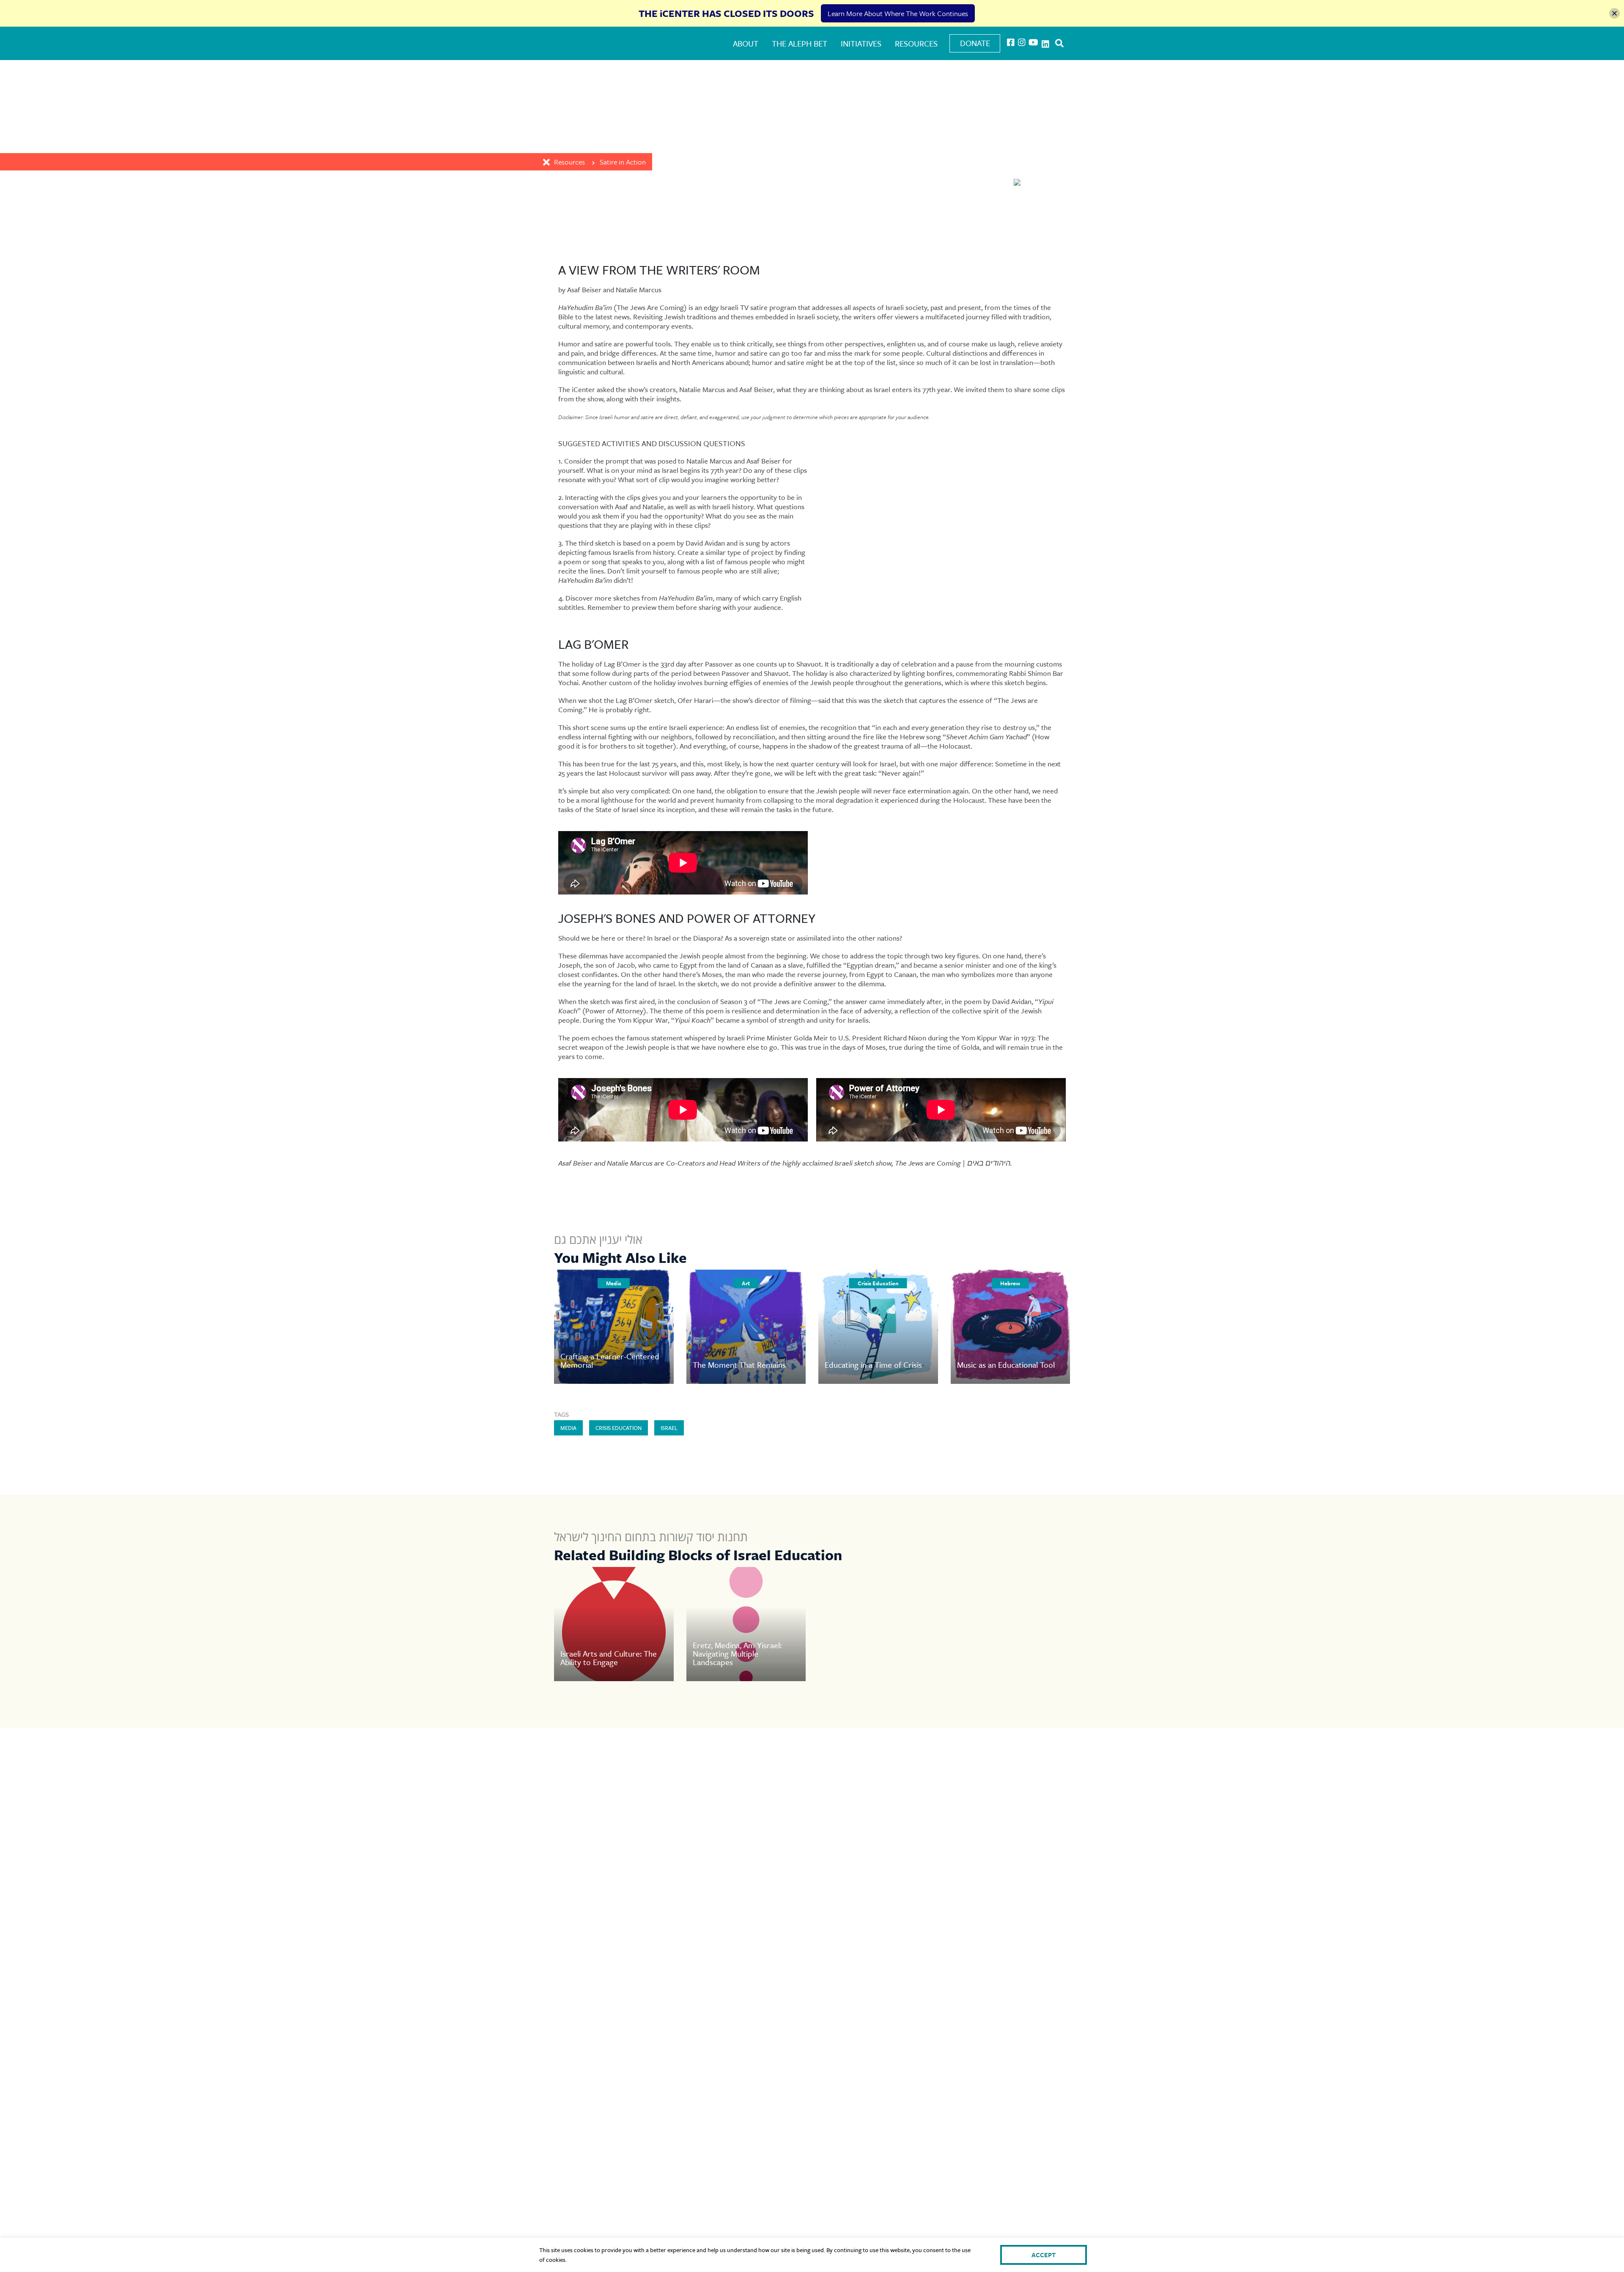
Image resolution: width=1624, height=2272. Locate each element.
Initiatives (861, 43)
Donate (975, 43)
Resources (916, 43)
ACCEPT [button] (1044, 2255)
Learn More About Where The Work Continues (898, 13)
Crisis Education (619, 1428)
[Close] (1614, 13)
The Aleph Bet (800, 43)
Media (568, 1428)
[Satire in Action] (983, 183)
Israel (669, 1428)
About (746, 43)
